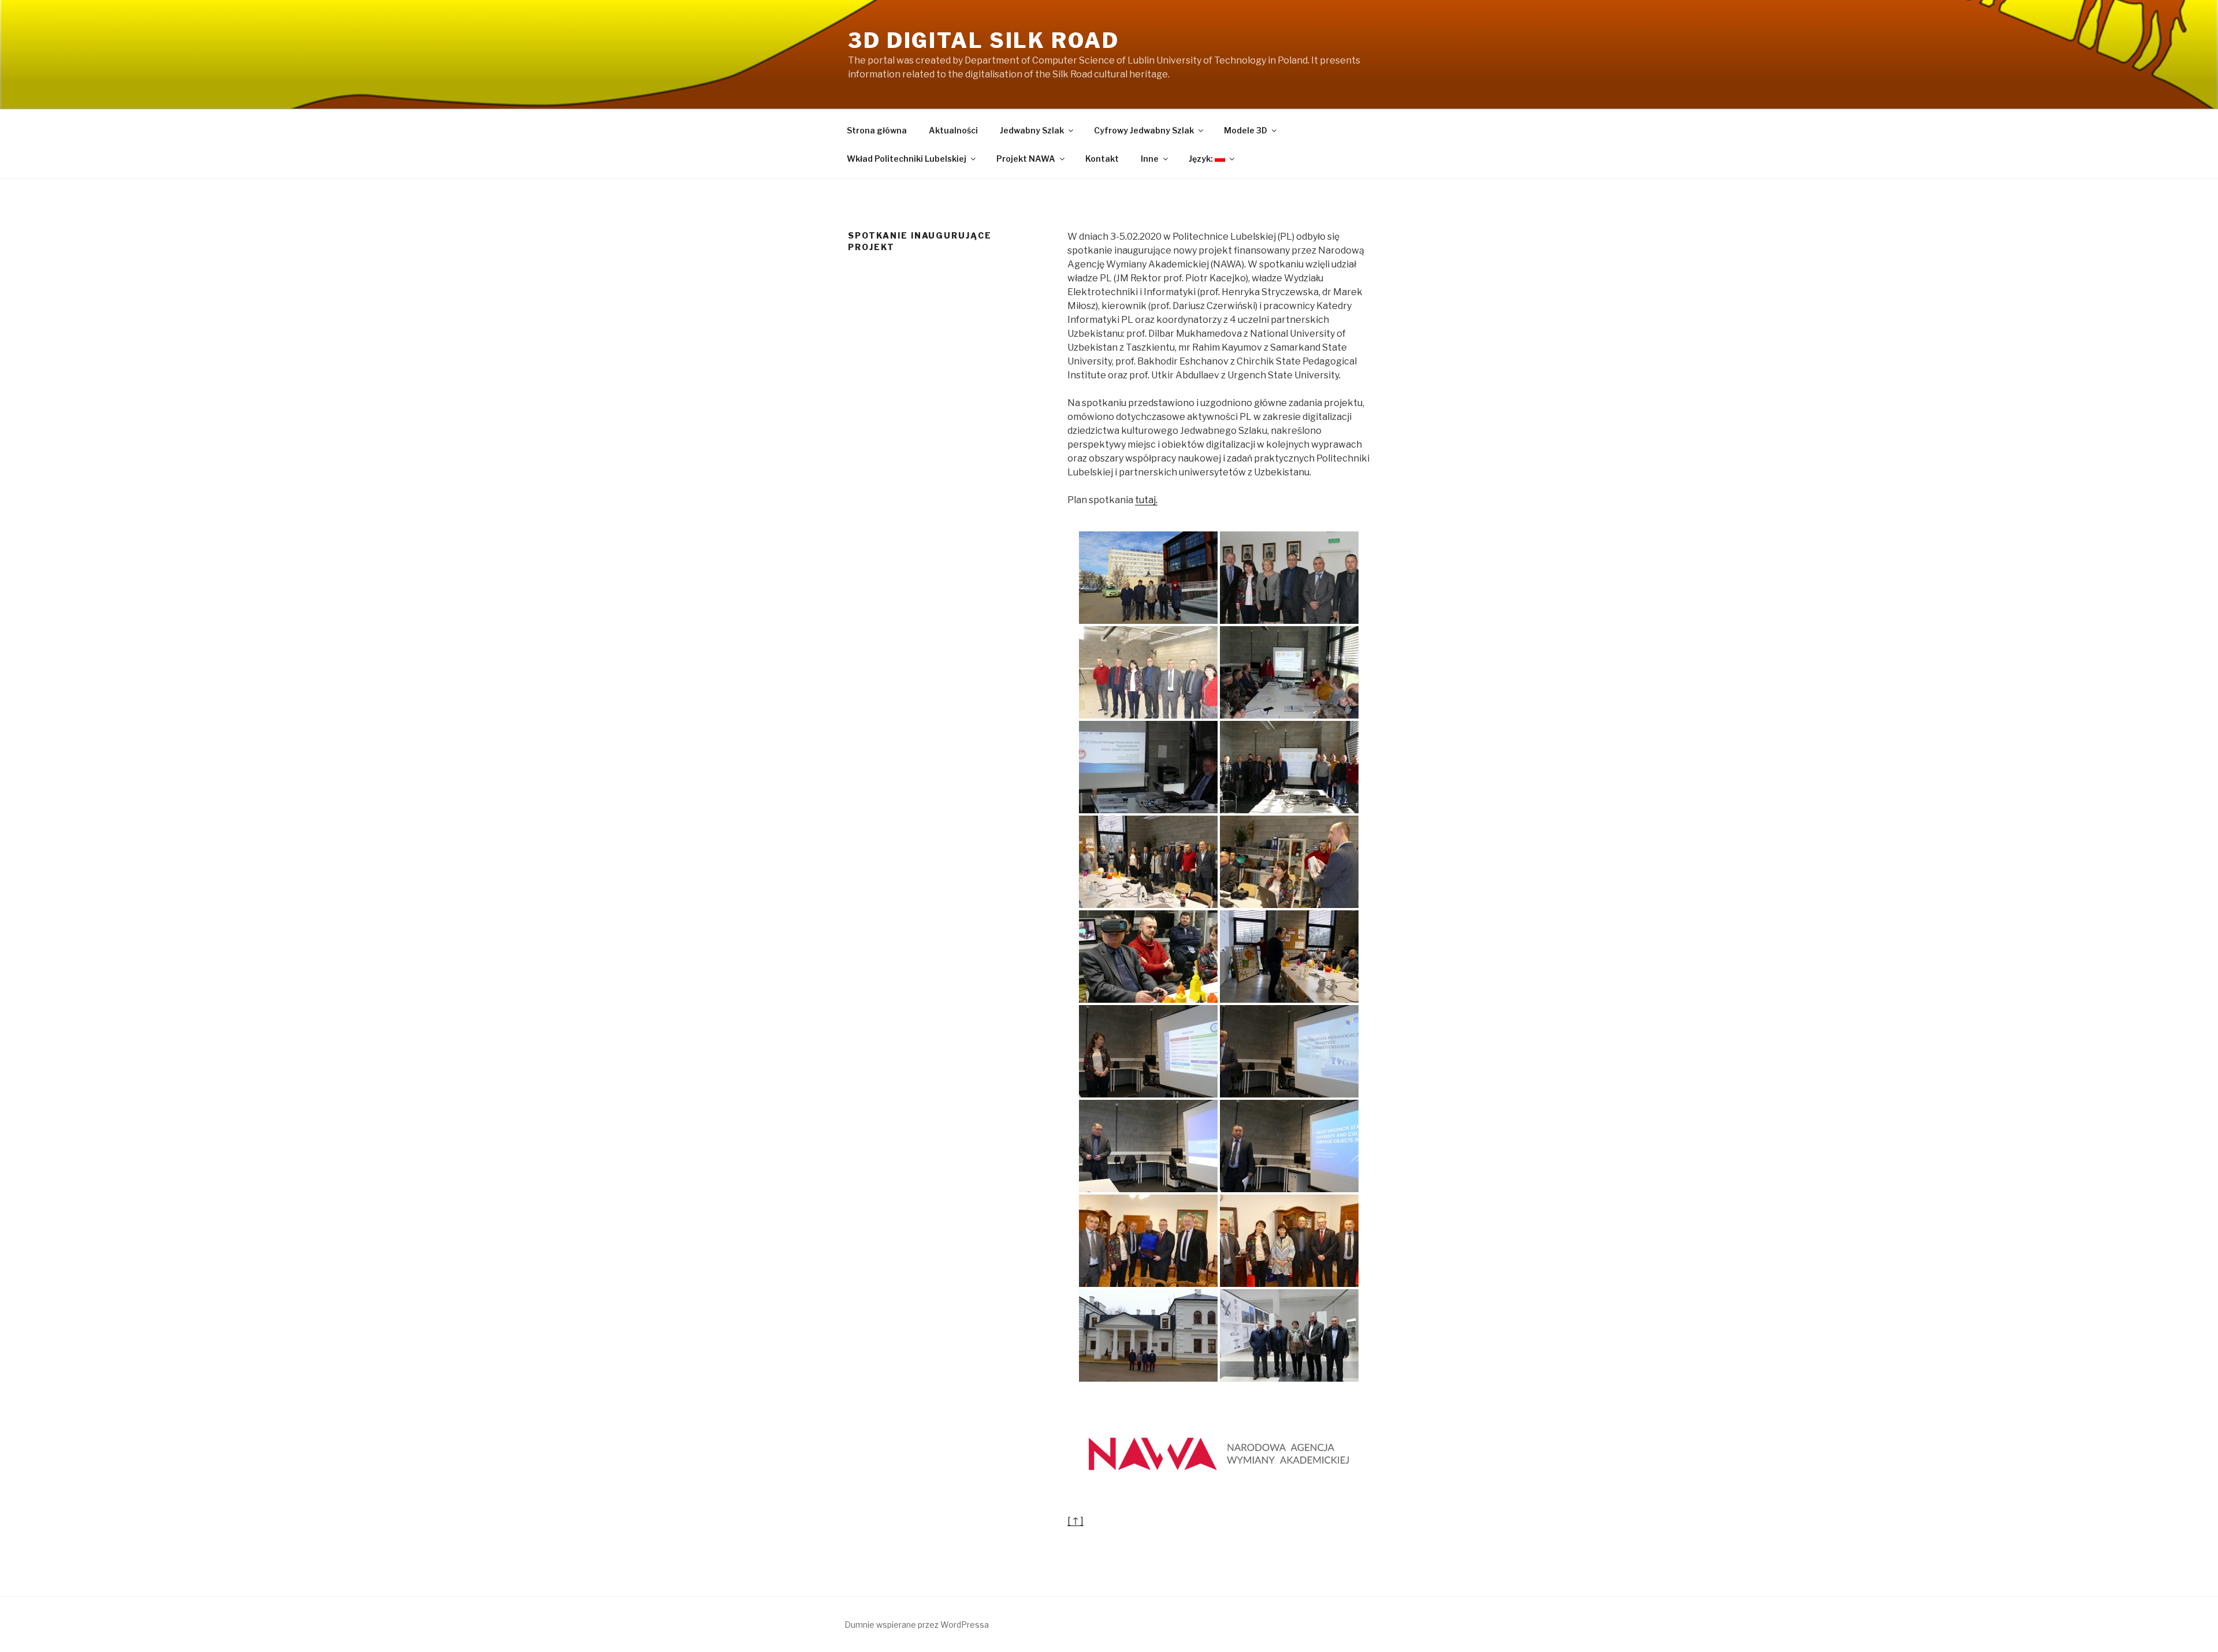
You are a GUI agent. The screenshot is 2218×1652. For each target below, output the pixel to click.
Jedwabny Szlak (1032, 130)
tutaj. (1146, 500)
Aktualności (953, 130)
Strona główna (877, 130)
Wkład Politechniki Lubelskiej (907, 159)
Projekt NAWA (1026, 159)
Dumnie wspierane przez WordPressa (917, 1625)
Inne (1150, 159)
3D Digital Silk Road (984, 40)
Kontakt (1102, 159)
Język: (1202, 159)
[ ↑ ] (1075, 1521)
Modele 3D (1246, 130)
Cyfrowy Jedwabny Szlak (1144, 130)
